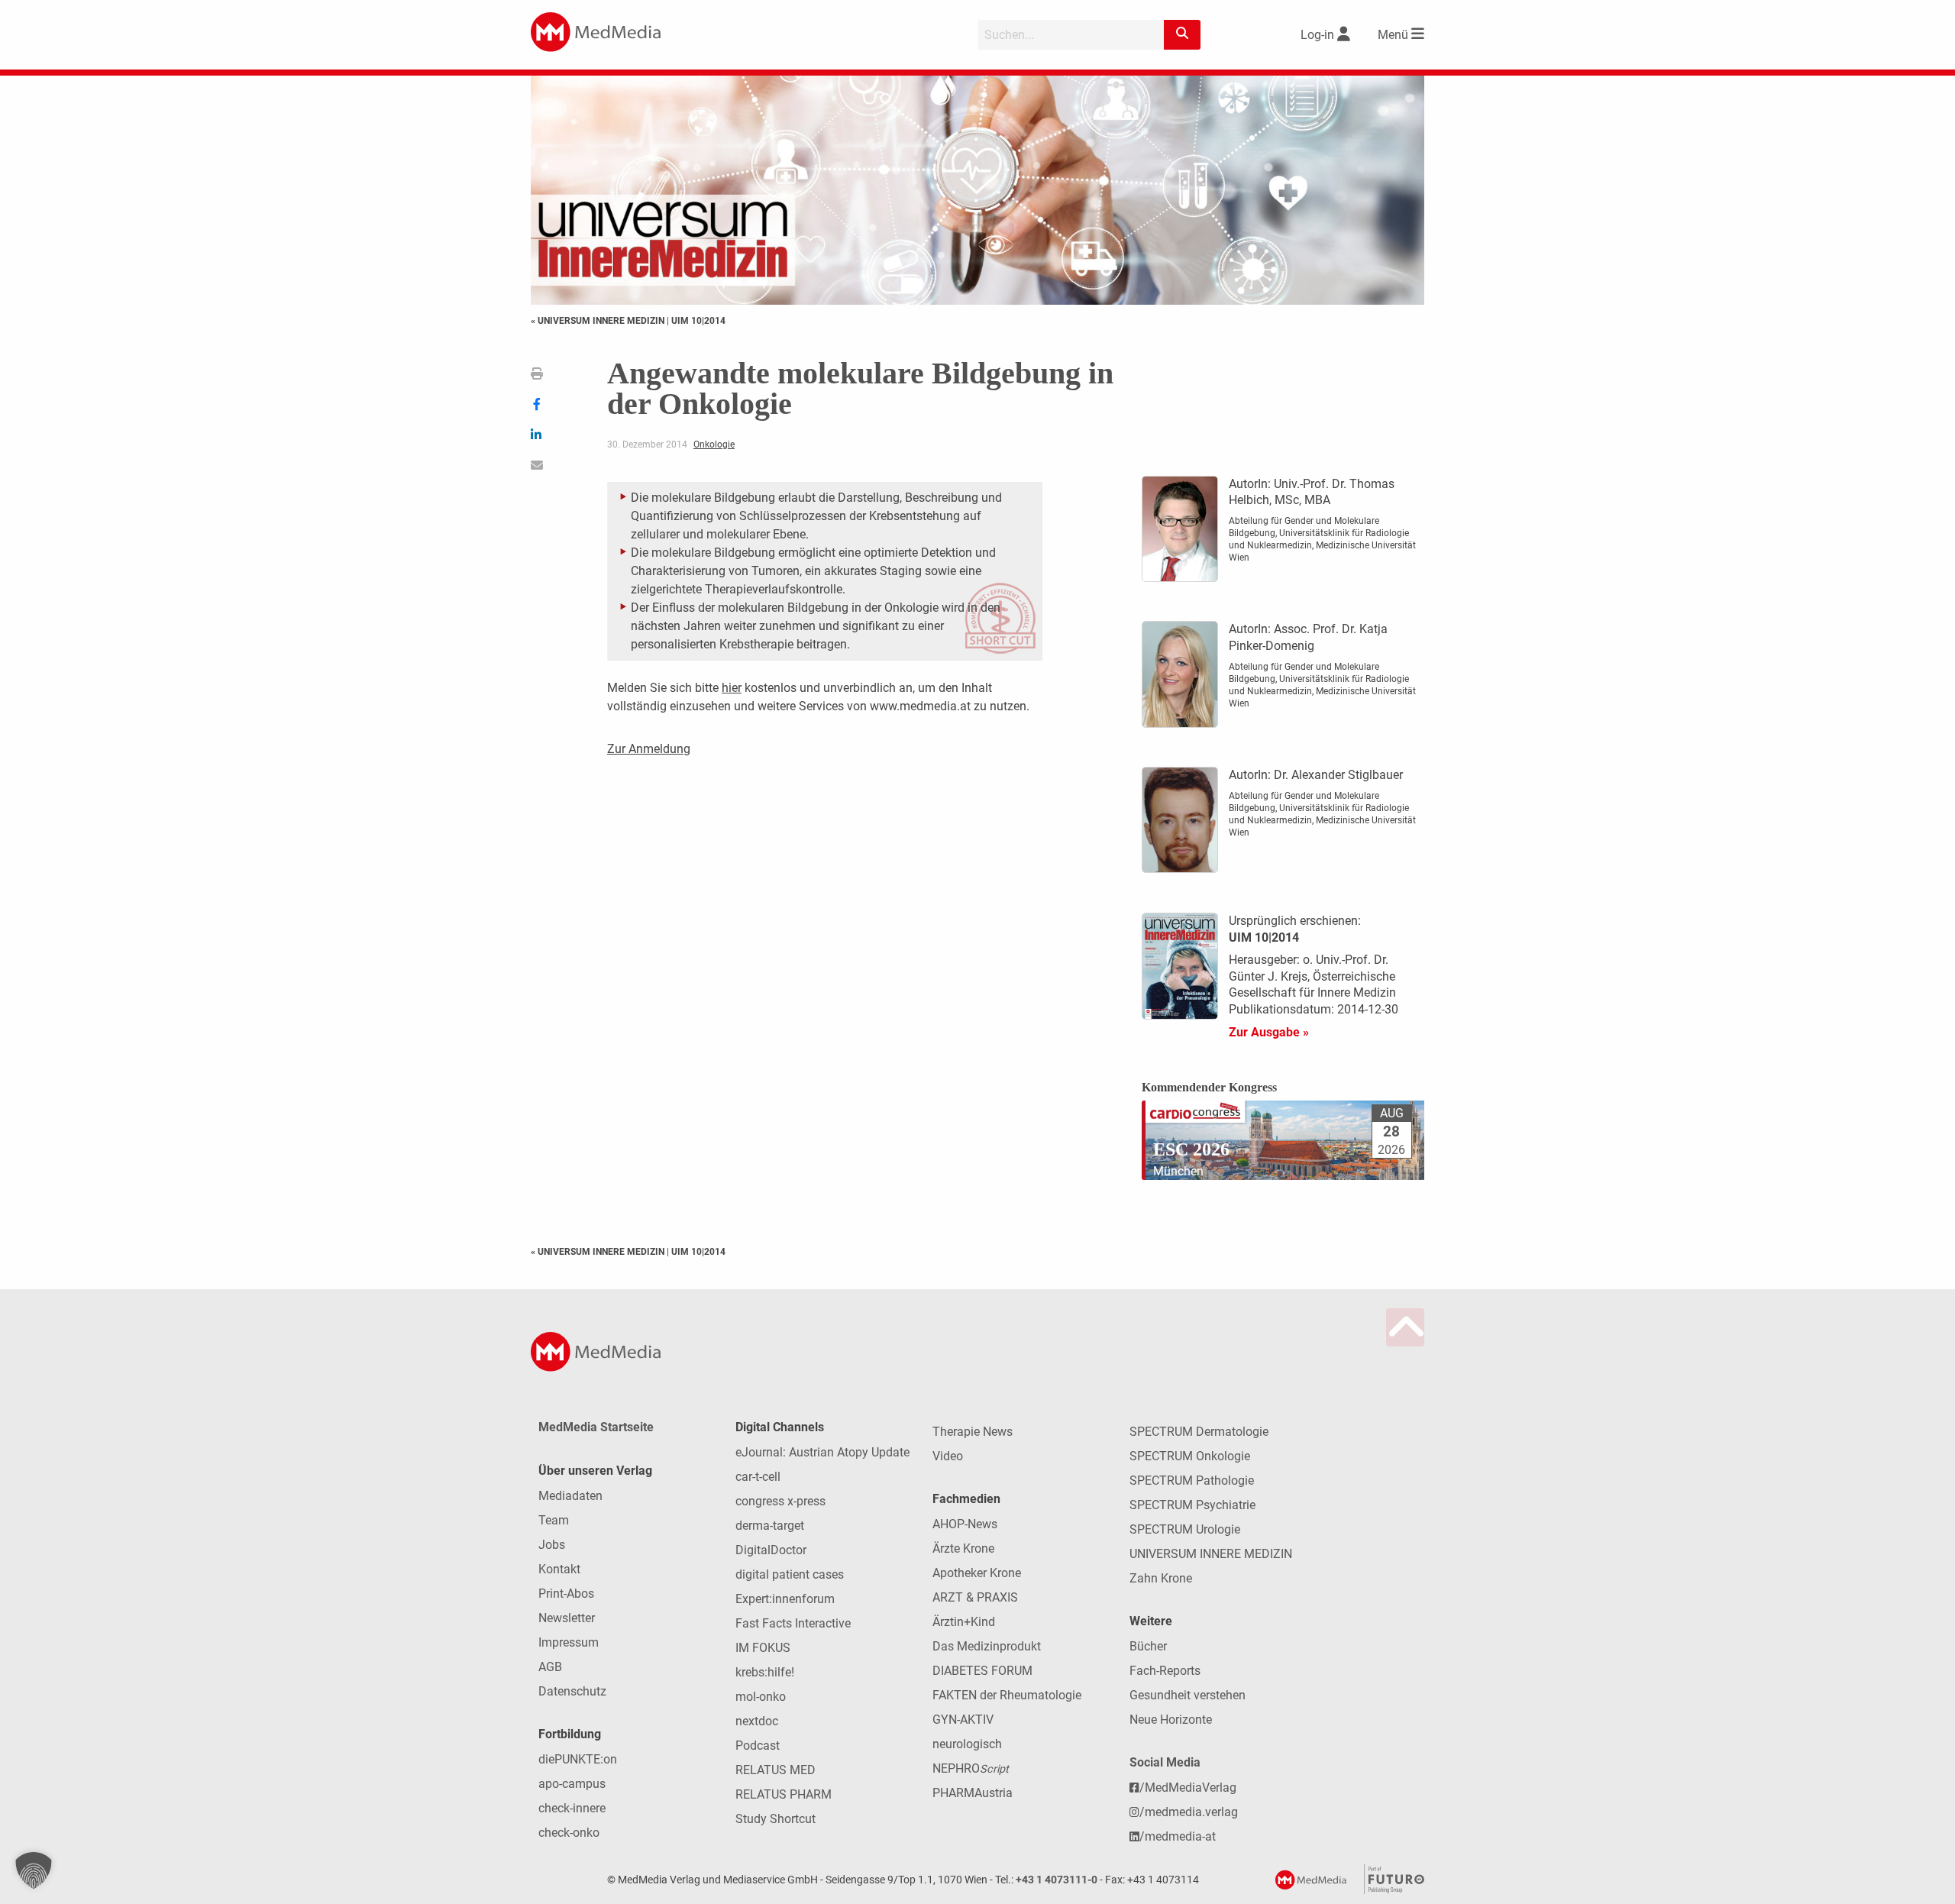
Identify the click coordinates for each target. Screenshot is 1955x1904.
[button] (34, 1870)
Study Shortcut (776, 1819)
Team (554, 1520)
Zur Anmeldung (649, 749)
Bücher (1148, 1646)
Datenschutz (572, 1691)
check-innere (572, 1808)
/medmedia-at (1178, 1836)
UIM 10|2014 (698, 321)
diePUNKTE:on (578, 1759)
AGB (550, 1667)
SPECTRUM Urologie (1185, 1529)
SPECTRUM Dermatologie (1199, 1432)
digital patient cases (790, 1574)
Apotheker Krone (977, 1573)
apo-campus (572, 1784)
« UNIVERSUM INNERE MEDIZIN (599, 321)
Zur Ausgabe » (1269, 1032)
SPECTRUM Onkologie (1190, 1456)
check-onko (569, 1833)
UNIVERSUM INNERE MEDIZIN (1211, 1554)
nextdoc (757, 1721)
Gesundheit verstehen (1188, 1695)
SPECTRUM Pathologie (1192, 1481)
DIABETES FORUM (982, 1671)
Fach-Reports (1165, 1671)
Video (948, 1456)
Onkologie (714, 444)
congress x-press (780, 1501)
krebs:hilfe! (765, 1672)
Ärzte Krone (963, 1548)
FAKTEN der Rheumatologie (1007, 1695)
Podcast (758, 1746)
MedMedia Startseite (596, 1427)
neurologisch (967, 1744)
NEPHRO (971, 1768)
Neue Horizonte (1171, 1720)
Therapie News (973, 1432)
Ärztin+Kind (964, 1622)
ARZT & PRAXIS (975, 1597)
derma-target (770, 1526)
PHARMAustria (973, 1793)
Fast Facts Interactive (793, 1623)
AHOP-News (965, 1524)
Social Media (1165, 1762)
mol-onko (761, 1697)
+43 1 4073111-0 (1057, 1880)
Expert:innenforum (785, 1599)
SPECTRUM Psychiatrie (1192, 1505)
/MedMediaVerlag (1188, 1788)
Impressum (569, 1642)
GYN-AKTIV (963, 1720)
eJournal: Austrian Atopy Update (822, 1452)
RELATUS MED (776, 1770)
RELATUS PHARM (784, 1794)
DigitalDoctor (771, 1550)
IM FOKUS (763, 1648)
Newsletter (567, 1618)
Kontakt (559, 1569)
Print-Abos (566, 1594)
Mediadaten (570, 1496)
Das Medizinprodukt (987, 1646)
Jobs (552, 1545)
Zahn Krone (1161, 1578)
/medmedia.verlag (1189, 1812)
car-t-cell (758, 1477)
